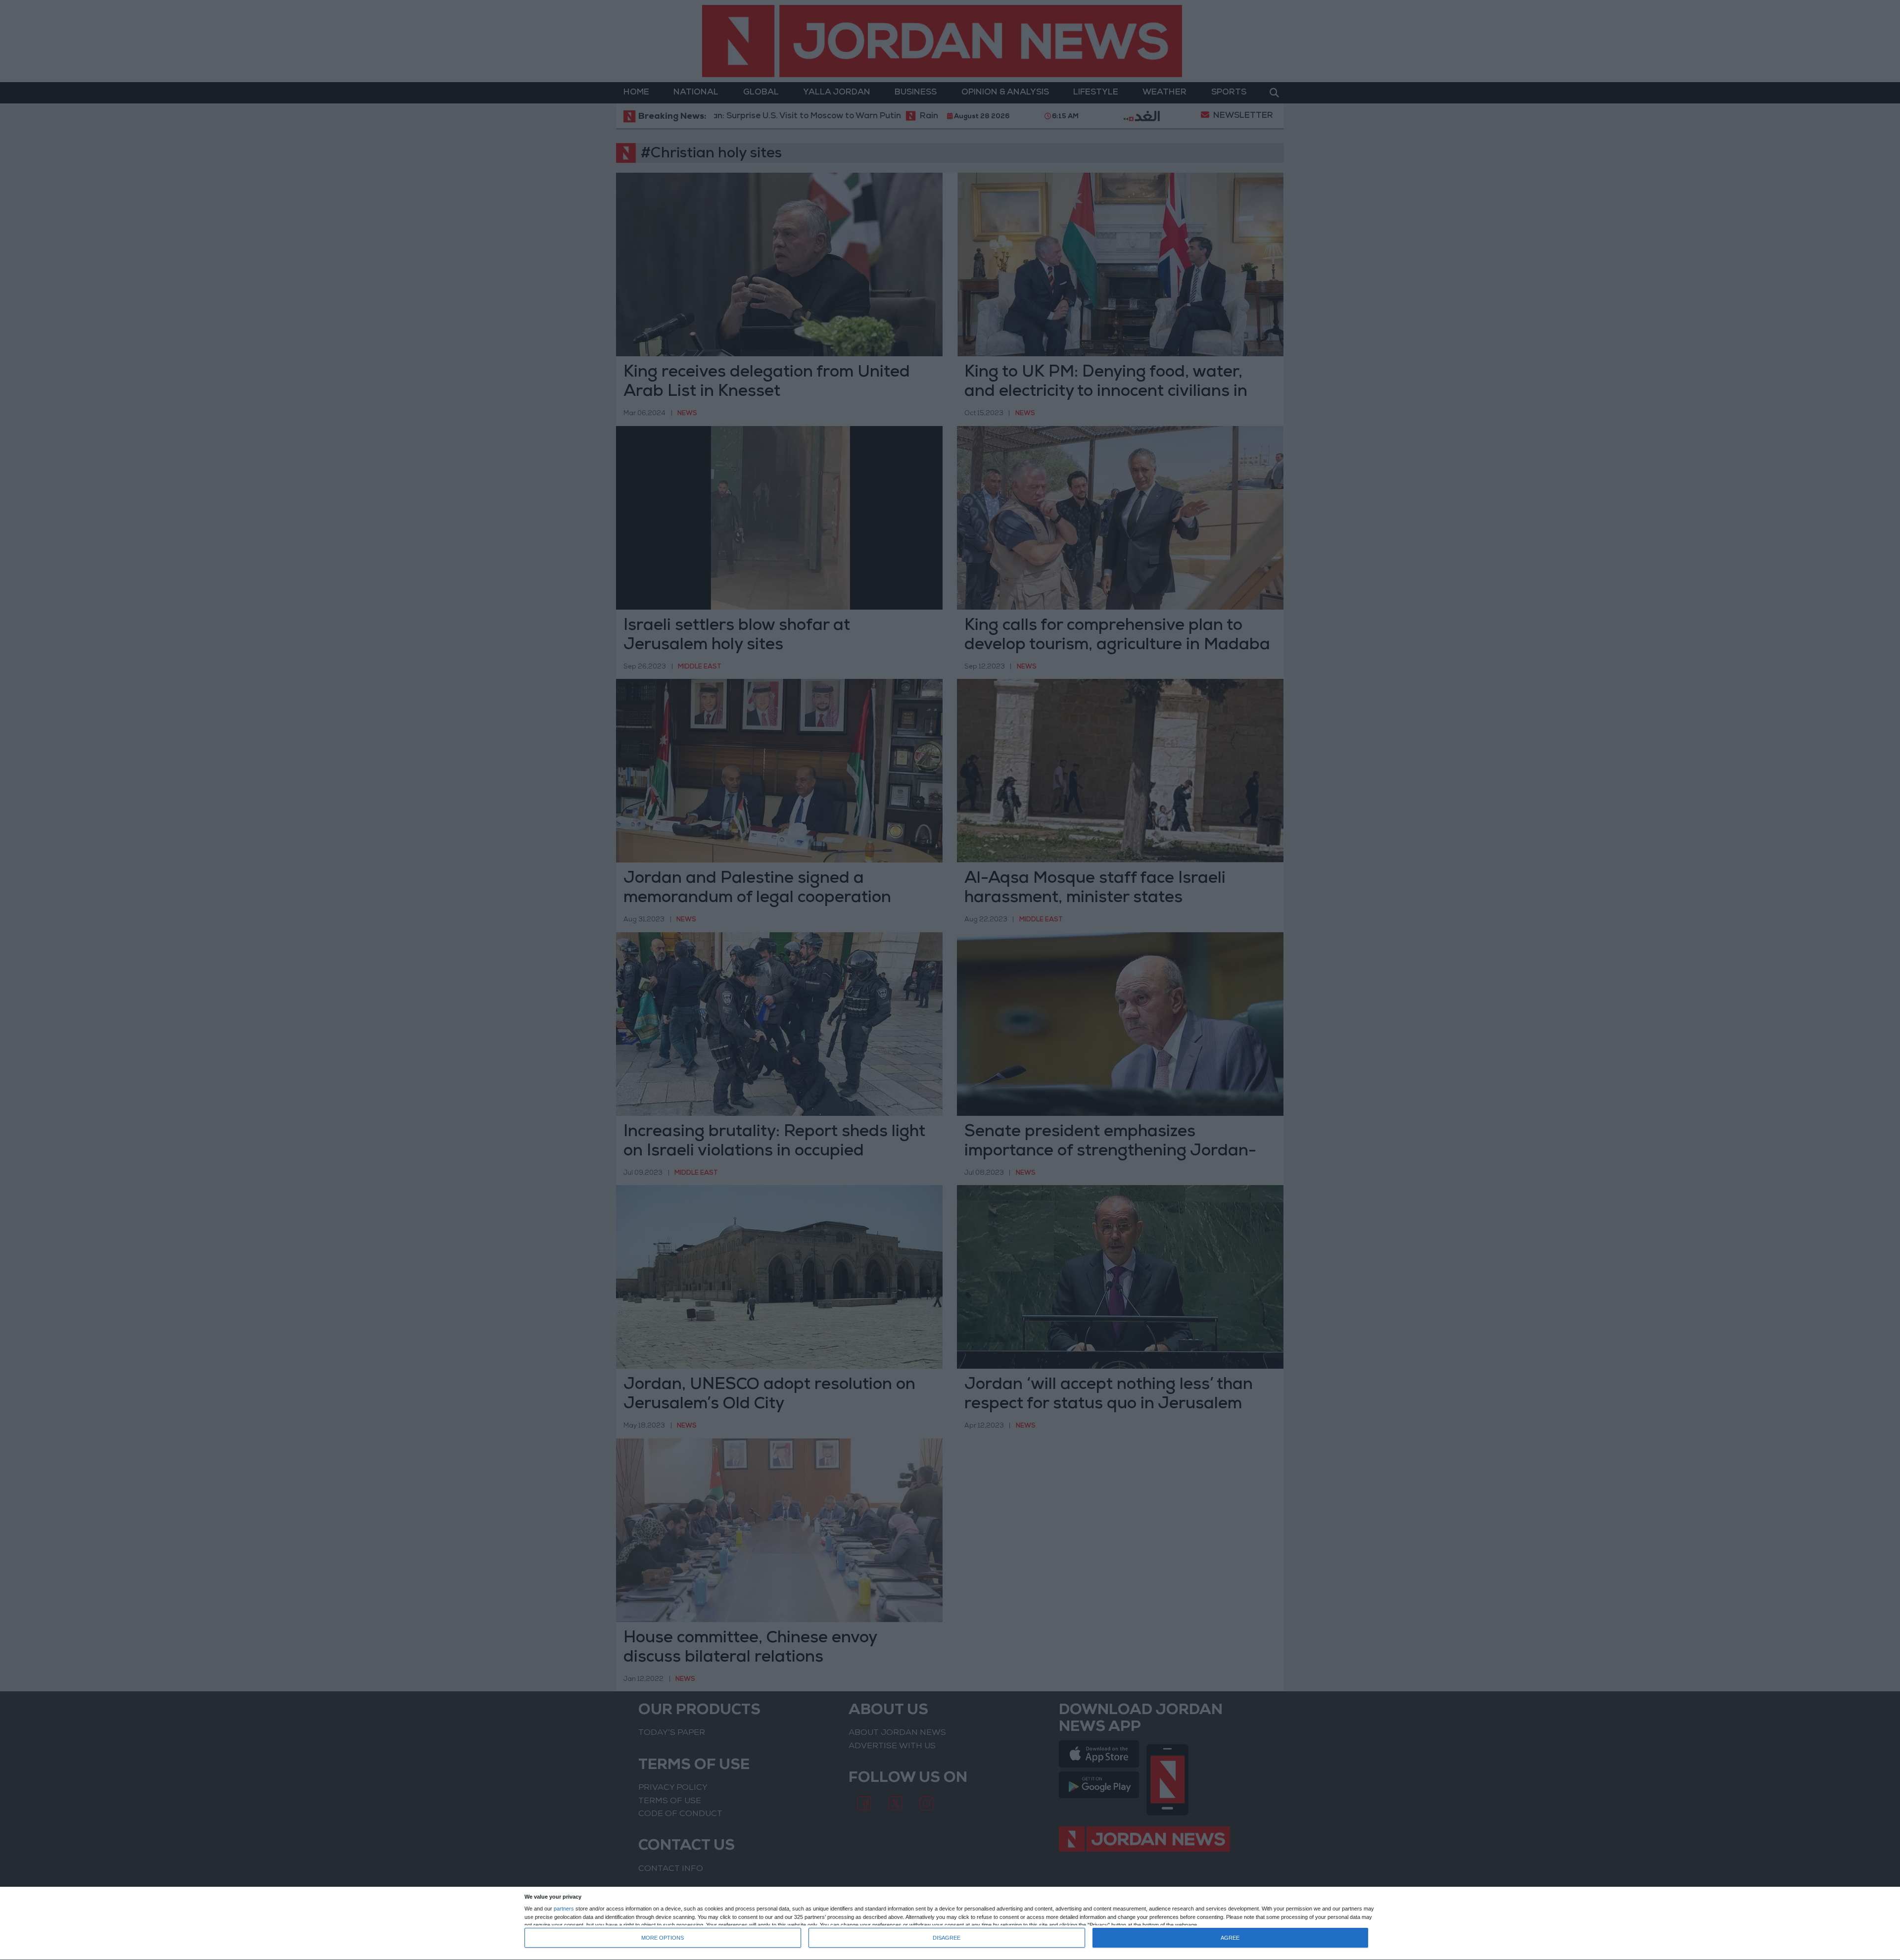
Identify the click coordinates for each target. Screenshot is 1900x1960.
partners (564, 1909)
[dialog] (950, 1924)
